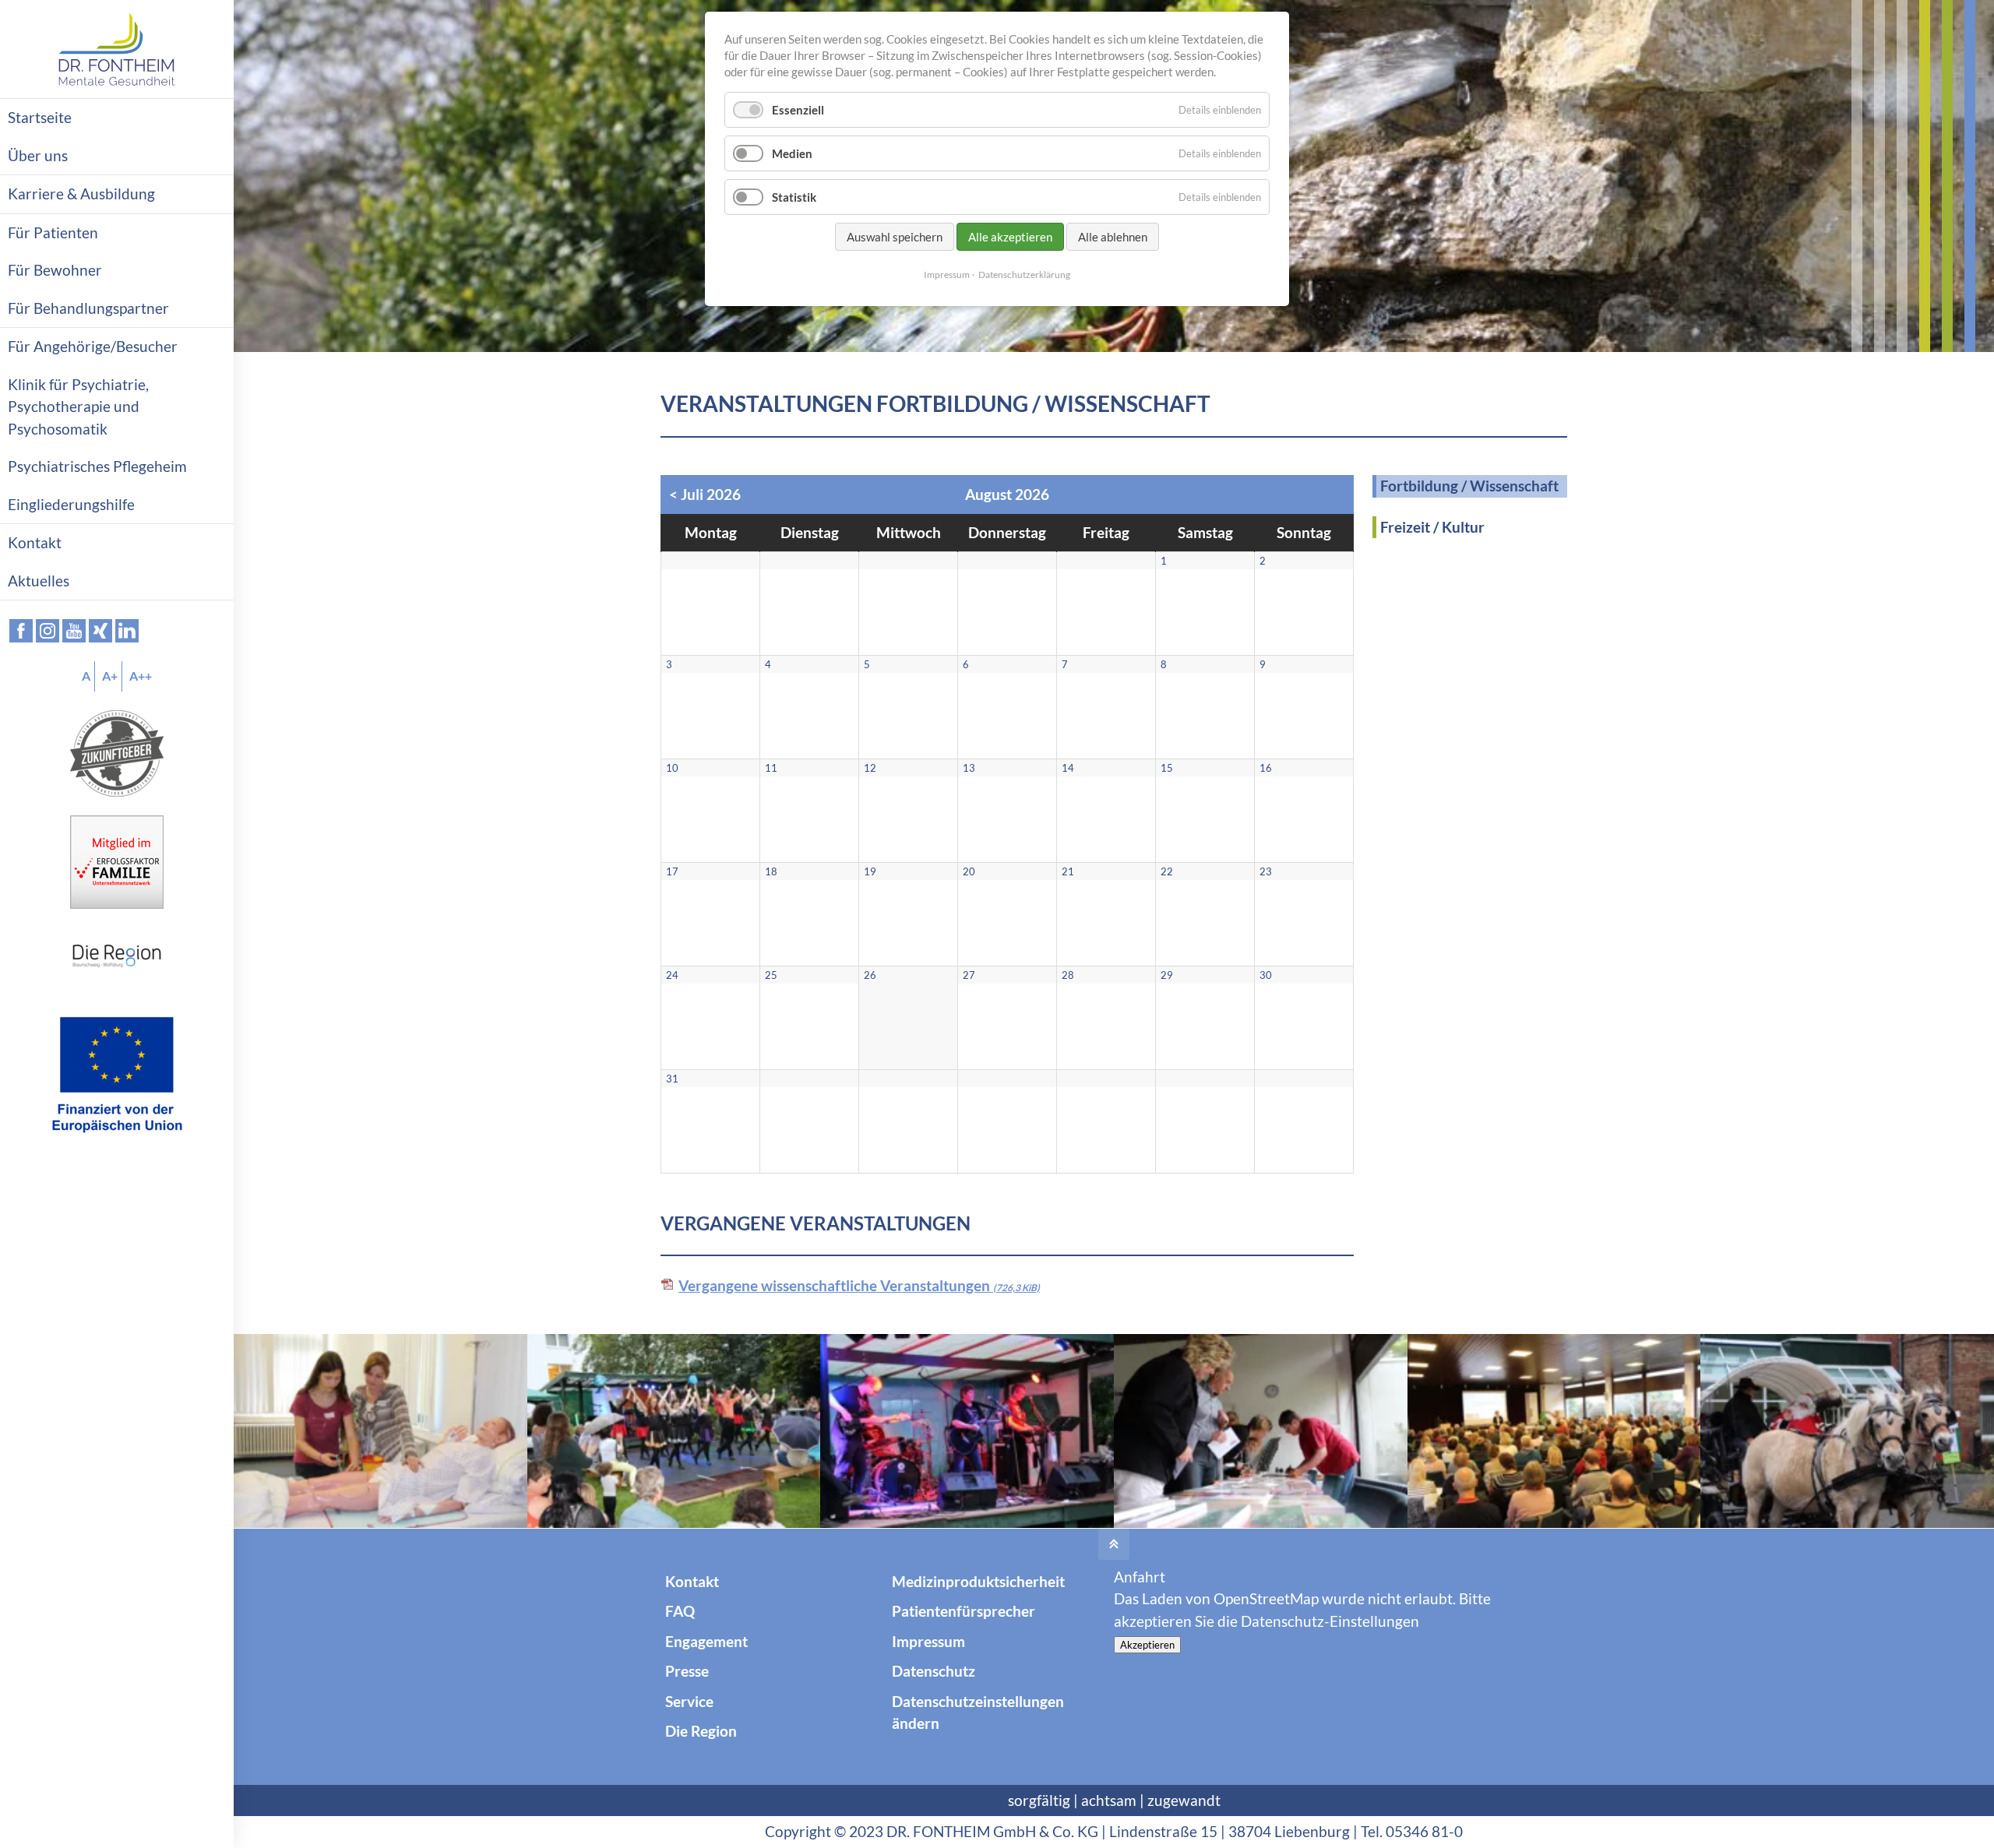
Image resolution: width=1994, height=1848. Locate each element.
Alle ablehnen (1113, 237)
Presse (687, 1671)
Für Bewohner (55, 270)
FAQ (680, 1611)
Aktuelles (39, 581)
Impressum (928, 1641)
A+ (110, 676)
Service (689, 1701)
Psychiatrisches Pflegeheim (97, 466)
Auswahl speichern (895, 237)
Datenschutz (934, 1671)
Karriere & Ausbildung (81, 194)
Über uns (38, 155)
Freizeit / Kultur (1432, 527)
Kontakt (692, 1581)
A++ (141, 676)
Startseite (40, 117)
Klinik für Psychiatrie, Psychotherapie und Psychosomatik (78, 407)
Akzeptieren (1147, 1645)
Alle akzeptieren (1010, 237)
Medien (792, 153)
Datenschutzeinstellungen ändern (978, 1712)
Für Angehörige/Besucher (93, 346)
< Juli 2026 (705, 494)
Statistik (794, 197)
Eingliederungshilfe (71, 504)
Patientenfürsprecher (964, 1611)
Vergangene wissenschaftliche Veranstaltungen (859, 1285)
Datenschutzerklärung (1024, 275)
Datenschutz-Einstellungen (1330, 1621)
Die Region (701, 1731)
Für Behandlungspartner (88, 308)
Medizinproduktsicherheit (978, 1581)
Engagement (706, 1641)
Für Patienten (53, 232)
